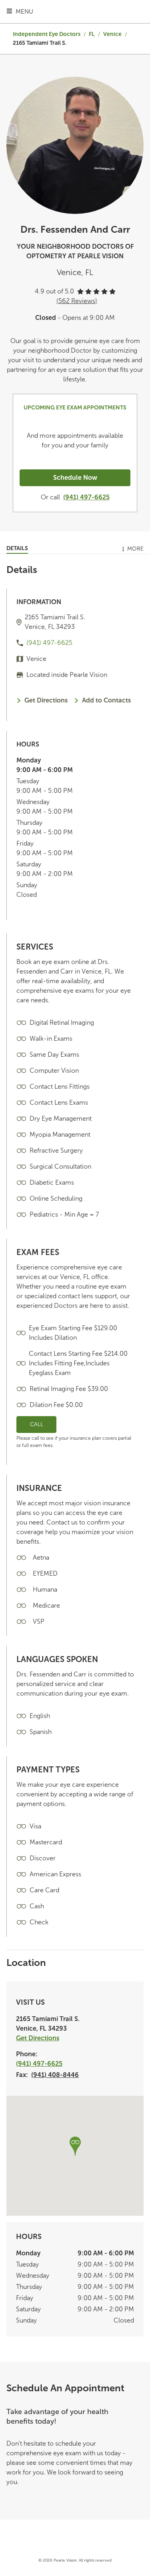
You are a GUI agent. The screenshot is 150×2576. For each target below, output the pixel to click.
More (135, 549)
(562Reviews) (77, 301)
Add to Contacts (106, 700)
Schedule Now (75, 478)
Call (37, 1424)
